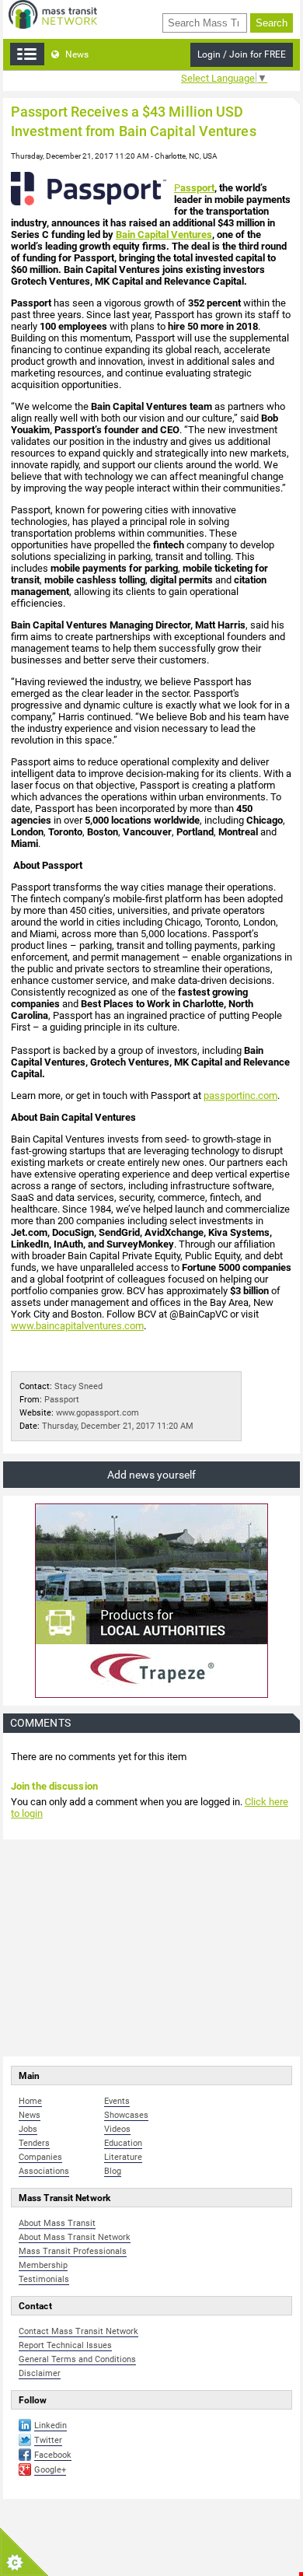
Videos (117, 2129)
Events (117, 2101)
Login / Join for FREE (242, 54)
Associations (44, 2171)
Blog (113, 2171)
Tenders (34, 2143)
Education (123, 2143)
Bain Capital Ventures (164, 234)
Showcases (126, 2115)
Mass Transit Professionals (73, 2251)
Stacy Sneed (78, 1386)
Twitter (48, 2440)
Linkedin (50, 2425)
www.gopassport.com (98, 1413)
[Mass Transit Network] (53, 14)
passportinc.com (240, 1095)
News (76, 54)
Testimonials (44, 2279)
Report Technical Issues (65, 2345)
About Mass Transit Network (75, 2237)
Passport (62, 1400)
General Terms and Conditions (77, 2359)
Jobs (28, 2129)
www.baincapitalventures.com (77, 1326)
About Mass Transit (57, 2223)
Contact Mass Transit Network (78, 2331)
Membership (43, 2265)
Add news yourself (151, 1475)
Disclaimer (40, 2373)
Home (30, 2101)
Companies (40, 2157)
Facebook (53, 2455)
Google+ (50, 2470)
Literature (123, 2157)
